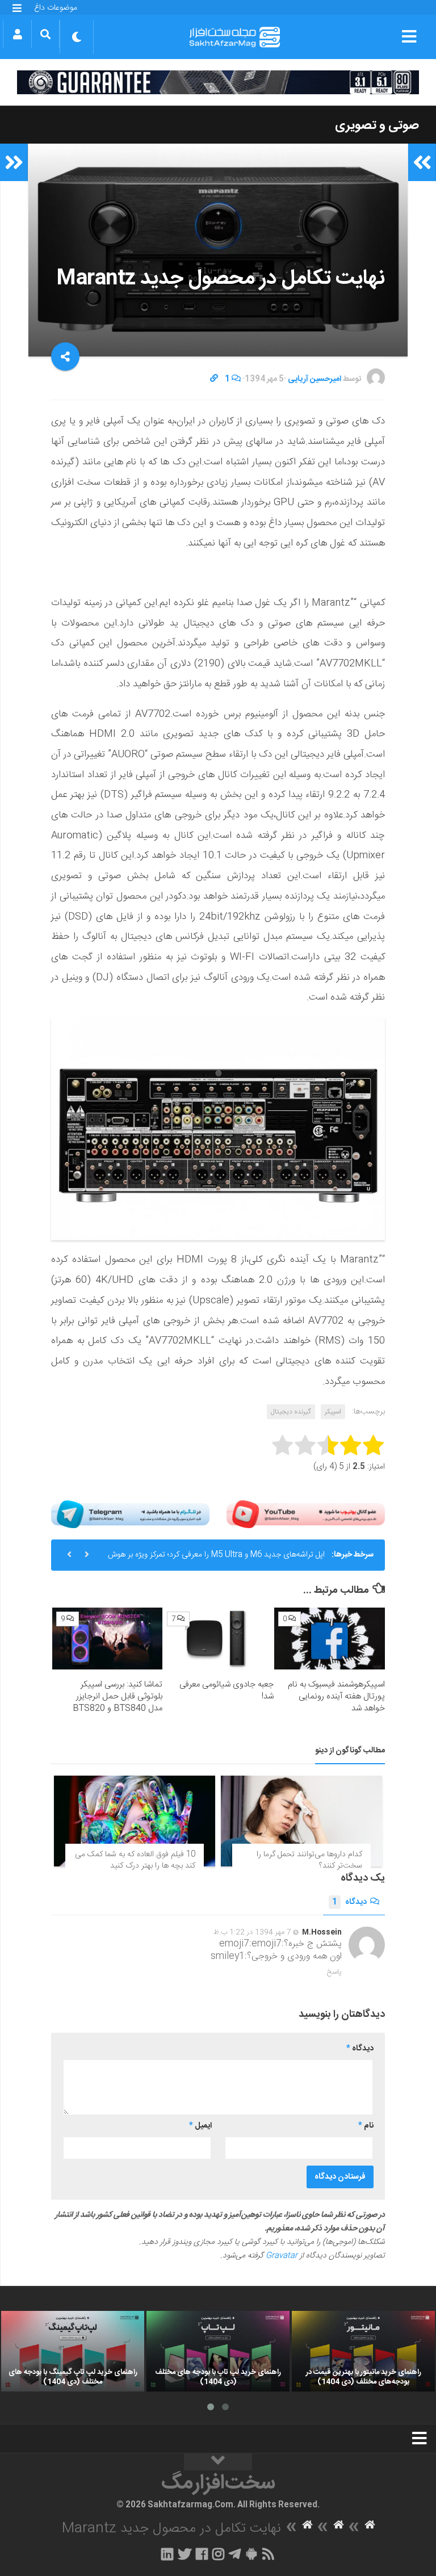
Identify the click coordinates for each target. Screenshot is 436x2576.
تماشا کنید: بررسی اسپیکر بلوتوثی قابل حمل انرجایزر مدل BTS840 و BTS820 (118, 1696)
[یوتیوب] (306, 1514)
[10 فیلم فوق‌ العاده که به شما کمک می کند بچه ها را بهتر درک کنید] (135, 1821)
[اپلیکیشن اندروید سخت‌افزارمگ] (251, 2554)
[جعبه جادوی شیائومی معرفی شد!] (218, 1639)
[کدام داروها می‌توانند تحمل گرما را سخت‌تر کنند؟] (301, 1821)
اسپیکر (333, 1412)
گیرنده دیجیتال (291, 1412)
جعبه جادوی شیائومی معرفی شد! (227, 1690)
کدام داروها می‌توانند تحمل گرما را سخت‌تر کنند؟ (309, 1860)
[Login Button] (17, 34)
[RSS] (269, 2554)
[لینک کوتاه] (214, 379)
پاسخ (334, 1972)
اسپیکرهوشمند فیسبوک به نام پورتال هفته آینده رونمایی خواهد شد (336, 1696)
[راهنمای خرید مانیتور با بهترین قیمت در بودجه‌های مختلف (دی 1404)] (363, 2351)
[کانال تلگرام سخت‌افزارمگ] (235, 2554)
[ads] (218, 82)
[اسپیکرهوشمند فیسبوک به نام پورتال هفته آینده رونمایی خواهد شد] (330, 1639)
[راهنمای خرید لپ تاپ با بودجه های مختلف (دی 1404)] (218, 2351)
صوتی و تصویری (377, 125)
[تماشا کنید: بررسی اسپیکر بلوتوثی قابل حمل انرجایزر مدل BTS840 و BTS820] (108, 1639)
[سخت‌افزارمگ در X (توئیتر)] (185, 2554)
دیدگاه (349, 1902)
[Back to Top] (218, 2462)
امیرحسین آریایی (315, 379)
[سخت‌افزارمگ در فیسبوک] (202, 2554)
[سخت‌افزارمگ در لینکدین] (167, 2554)
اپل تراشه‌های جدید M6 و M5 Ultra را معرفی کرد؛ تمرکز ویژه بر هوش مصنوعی (216, 1559)
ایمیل (200, 2126)
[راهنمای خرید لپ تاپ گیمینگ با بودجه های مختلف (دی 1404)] (73, 2351)
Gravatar (282, 2256)
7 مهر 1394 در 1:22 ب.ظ (252, 1932)
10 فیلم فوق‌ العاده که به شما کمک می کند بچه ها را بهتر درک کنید (135, 1860)
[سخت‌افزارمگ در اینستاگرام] (218, 2554)
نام (366, 2126)
